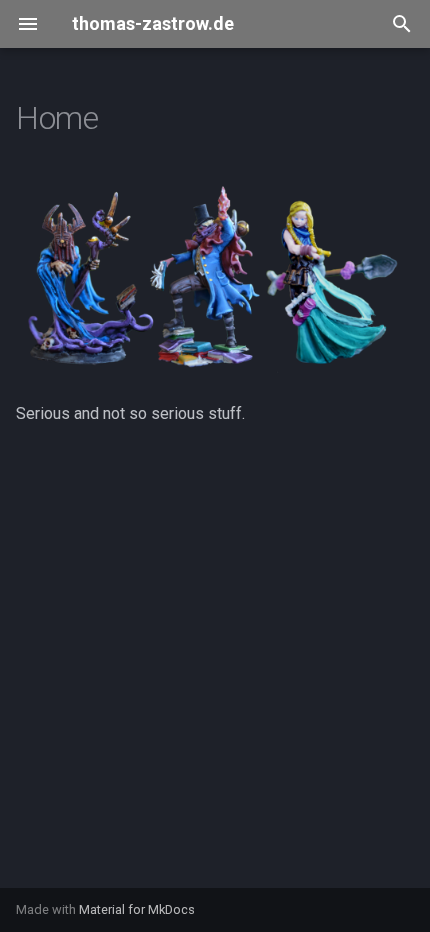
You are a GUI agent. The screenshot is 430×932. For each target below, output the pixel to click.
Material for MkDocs (137, 909)
